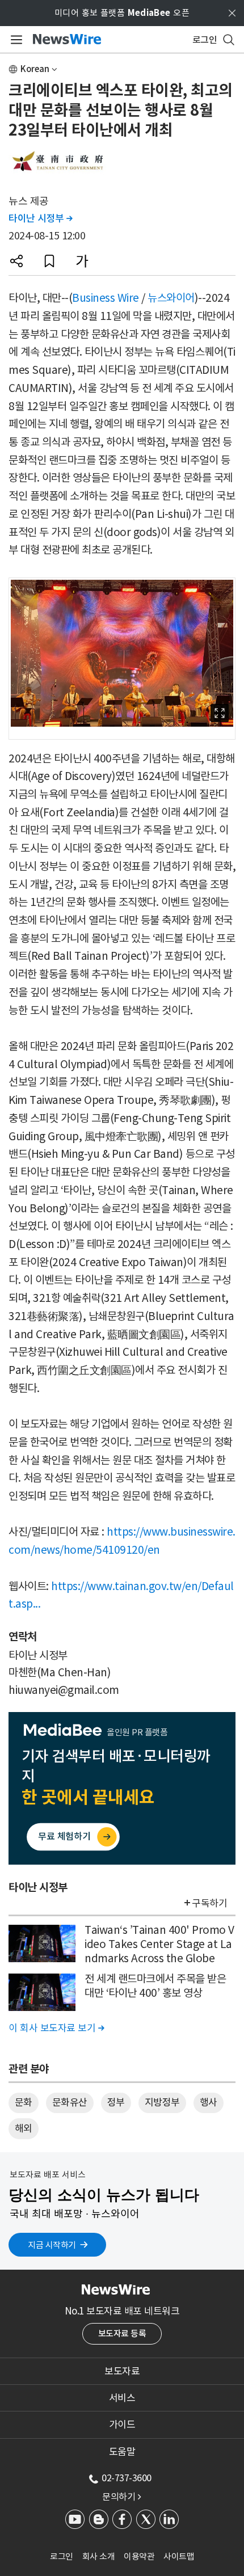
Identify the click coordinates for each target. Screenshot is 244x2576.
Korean (35, 69)
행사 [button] (209, 2102)
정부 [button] (116, 2102)
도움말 (122, 2452)
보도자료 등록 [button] (122, 2333)
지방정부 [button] (162, 2102)
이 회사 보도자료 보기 (56, 2028)
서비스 (122, 2398)
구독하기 (209, 1903)
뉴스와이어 (171, 298)
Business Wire (106, 298)
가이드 (122, 2425)
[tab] (122, 2371)
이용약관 (139, 2556)
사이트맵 (179, 2556)
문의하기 (121, 2497)
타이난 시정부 (41, 218)
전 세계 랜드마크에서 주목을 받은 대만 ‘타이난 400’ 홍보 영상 (155, 1986)
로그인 (62, 2556)
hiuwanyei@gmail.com (64, 1690)
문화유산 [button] (70, 2102)
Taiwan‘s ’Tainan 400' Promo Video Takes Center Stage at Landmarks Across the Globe (159, 1944)
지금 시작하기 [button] (52, 2245)
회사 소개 (99, 2556)
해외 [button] (24, 2128)
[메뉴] (14, 40)
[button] (16, 261)
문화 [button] (24, 2102)
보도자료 (122, 2371)
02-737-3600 (127, 2478)
